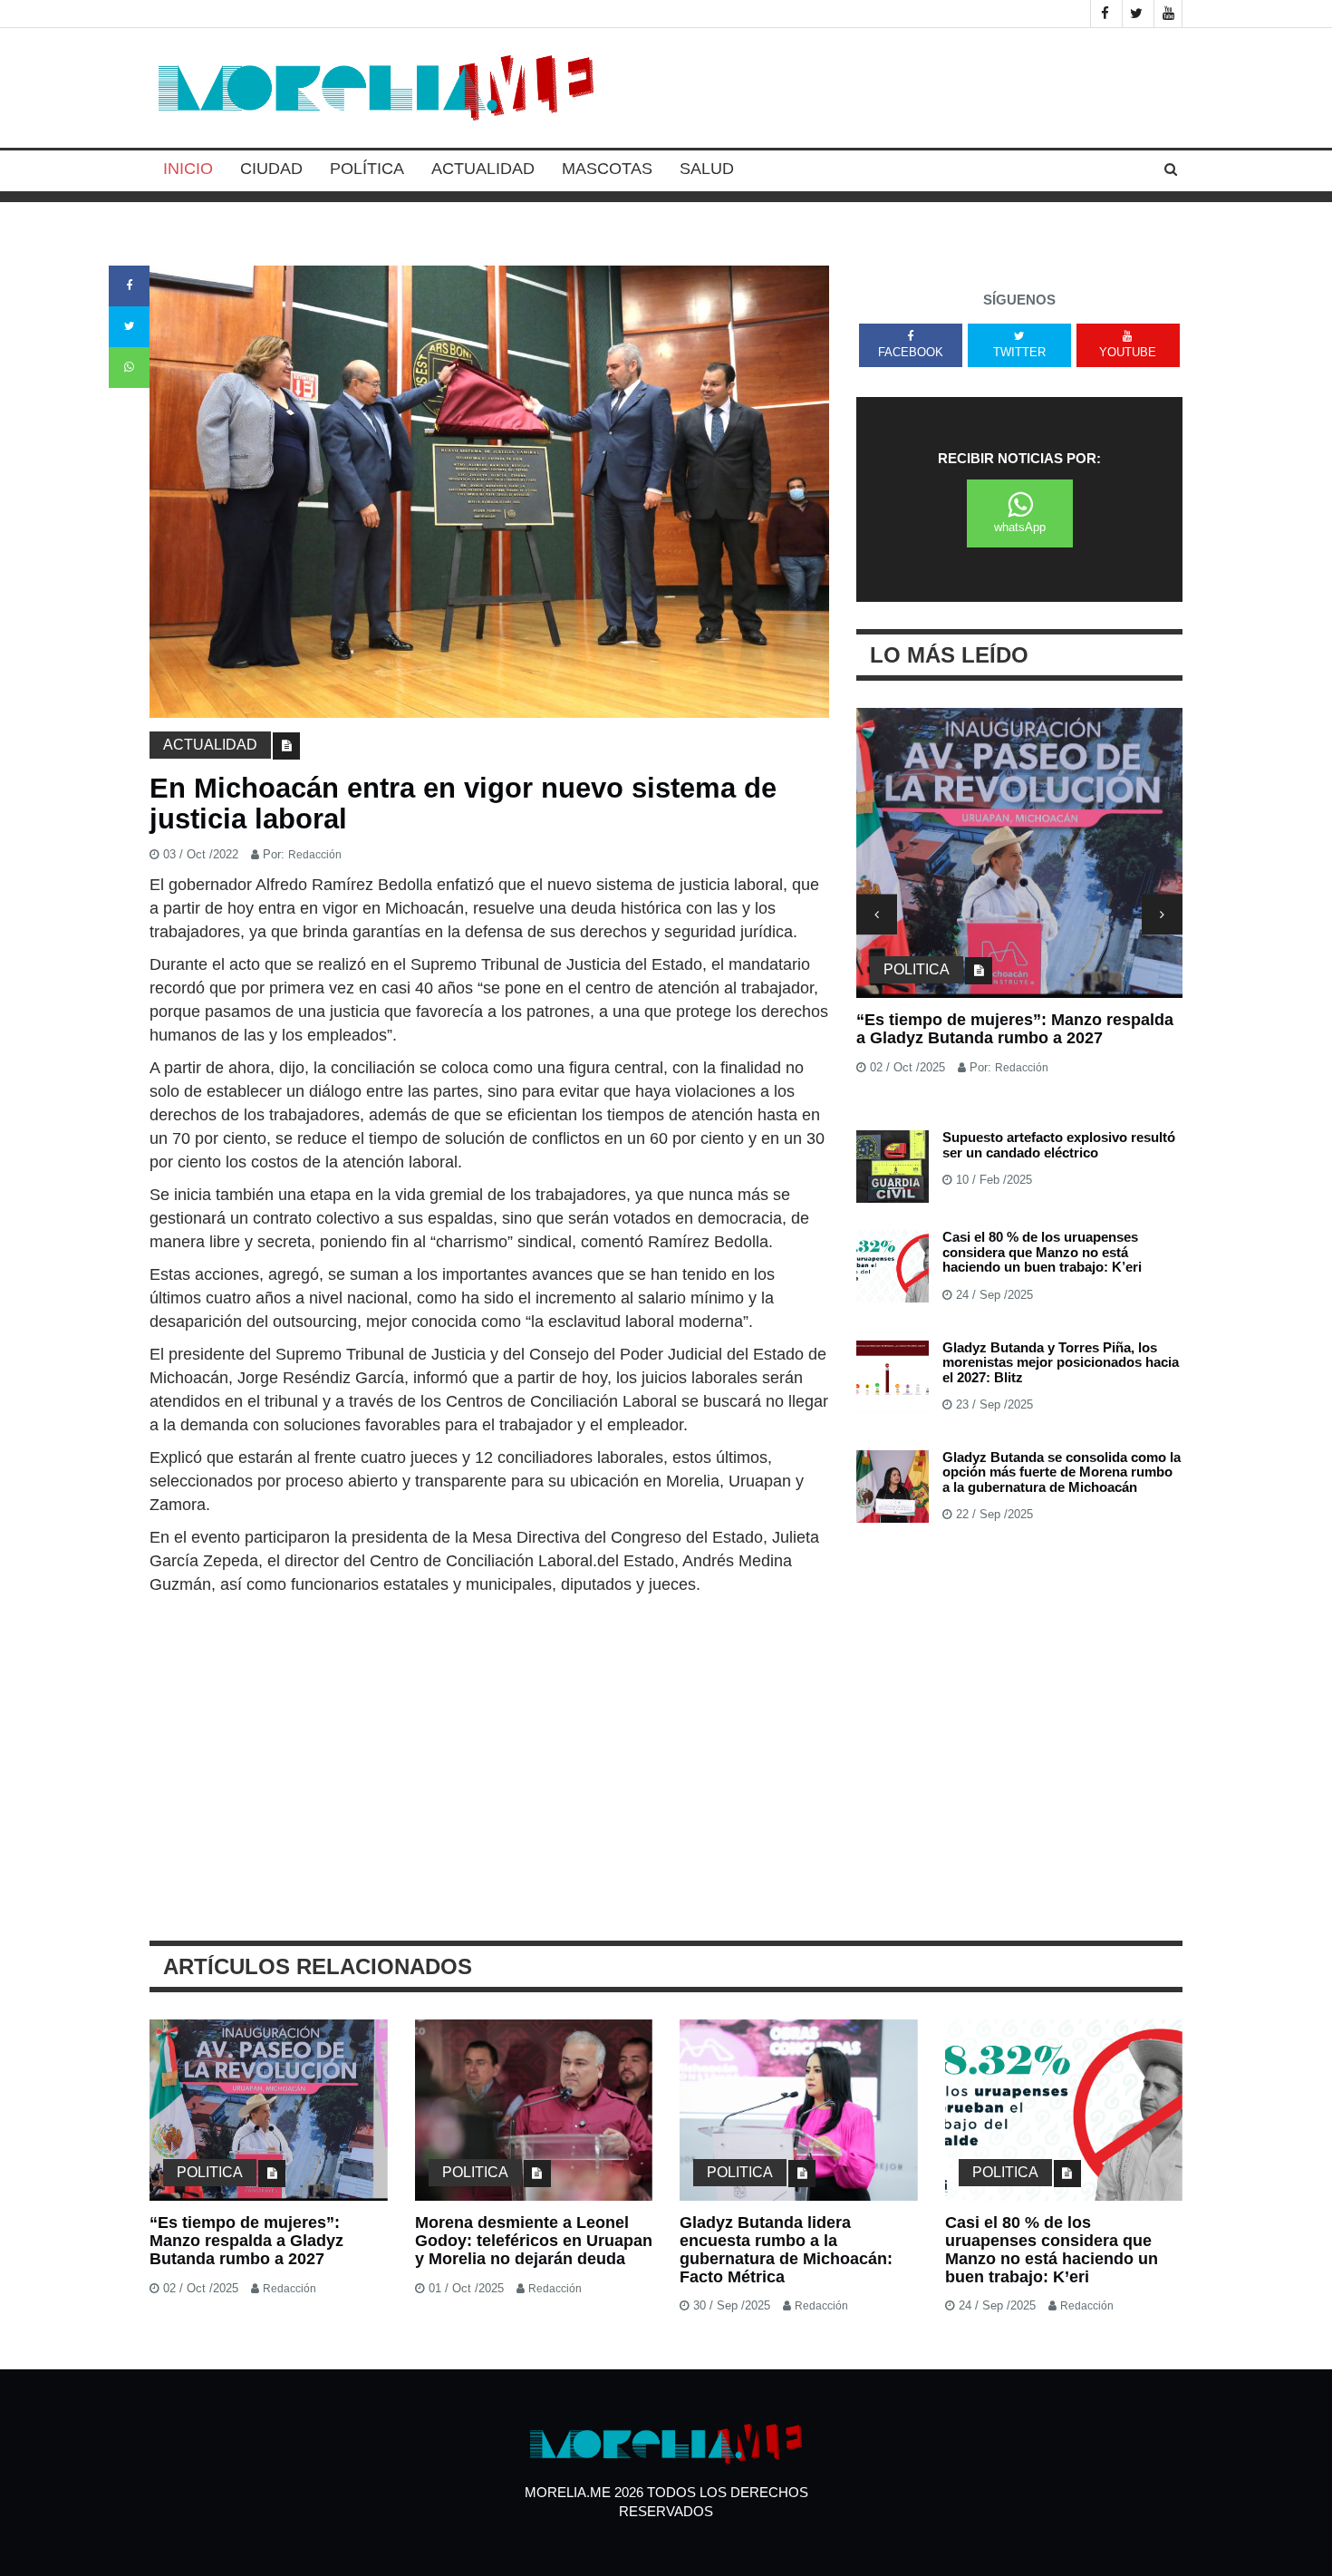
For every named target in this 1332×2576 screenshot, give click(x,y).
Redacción (315, 855)
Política (367, 169)
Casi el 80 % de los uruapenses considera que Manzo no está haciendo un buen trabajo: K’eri (1042, 1252)
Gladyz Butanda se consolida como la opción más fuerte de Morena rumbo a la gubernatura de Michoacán (1062, 1472)
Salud (707, 169)
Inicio (188, 169)
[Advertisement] (489, 1732)
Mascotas (607, 169)
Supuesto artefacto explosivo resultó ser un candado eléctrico (1059, 1145)
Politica (917, 969)
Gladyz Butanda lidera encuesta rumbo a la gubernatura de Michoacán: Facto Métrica (786, 2249)
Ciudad (271, 169)
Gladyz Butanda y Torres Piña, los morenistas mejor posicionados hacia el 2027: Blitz (1061, 1362)
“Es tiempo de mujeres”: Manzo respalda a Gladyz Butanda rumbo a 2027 (1015, 1029)
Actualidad (483, 169)
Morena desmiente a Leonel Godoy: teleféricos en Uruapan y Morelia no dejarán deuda (534, 2241)
